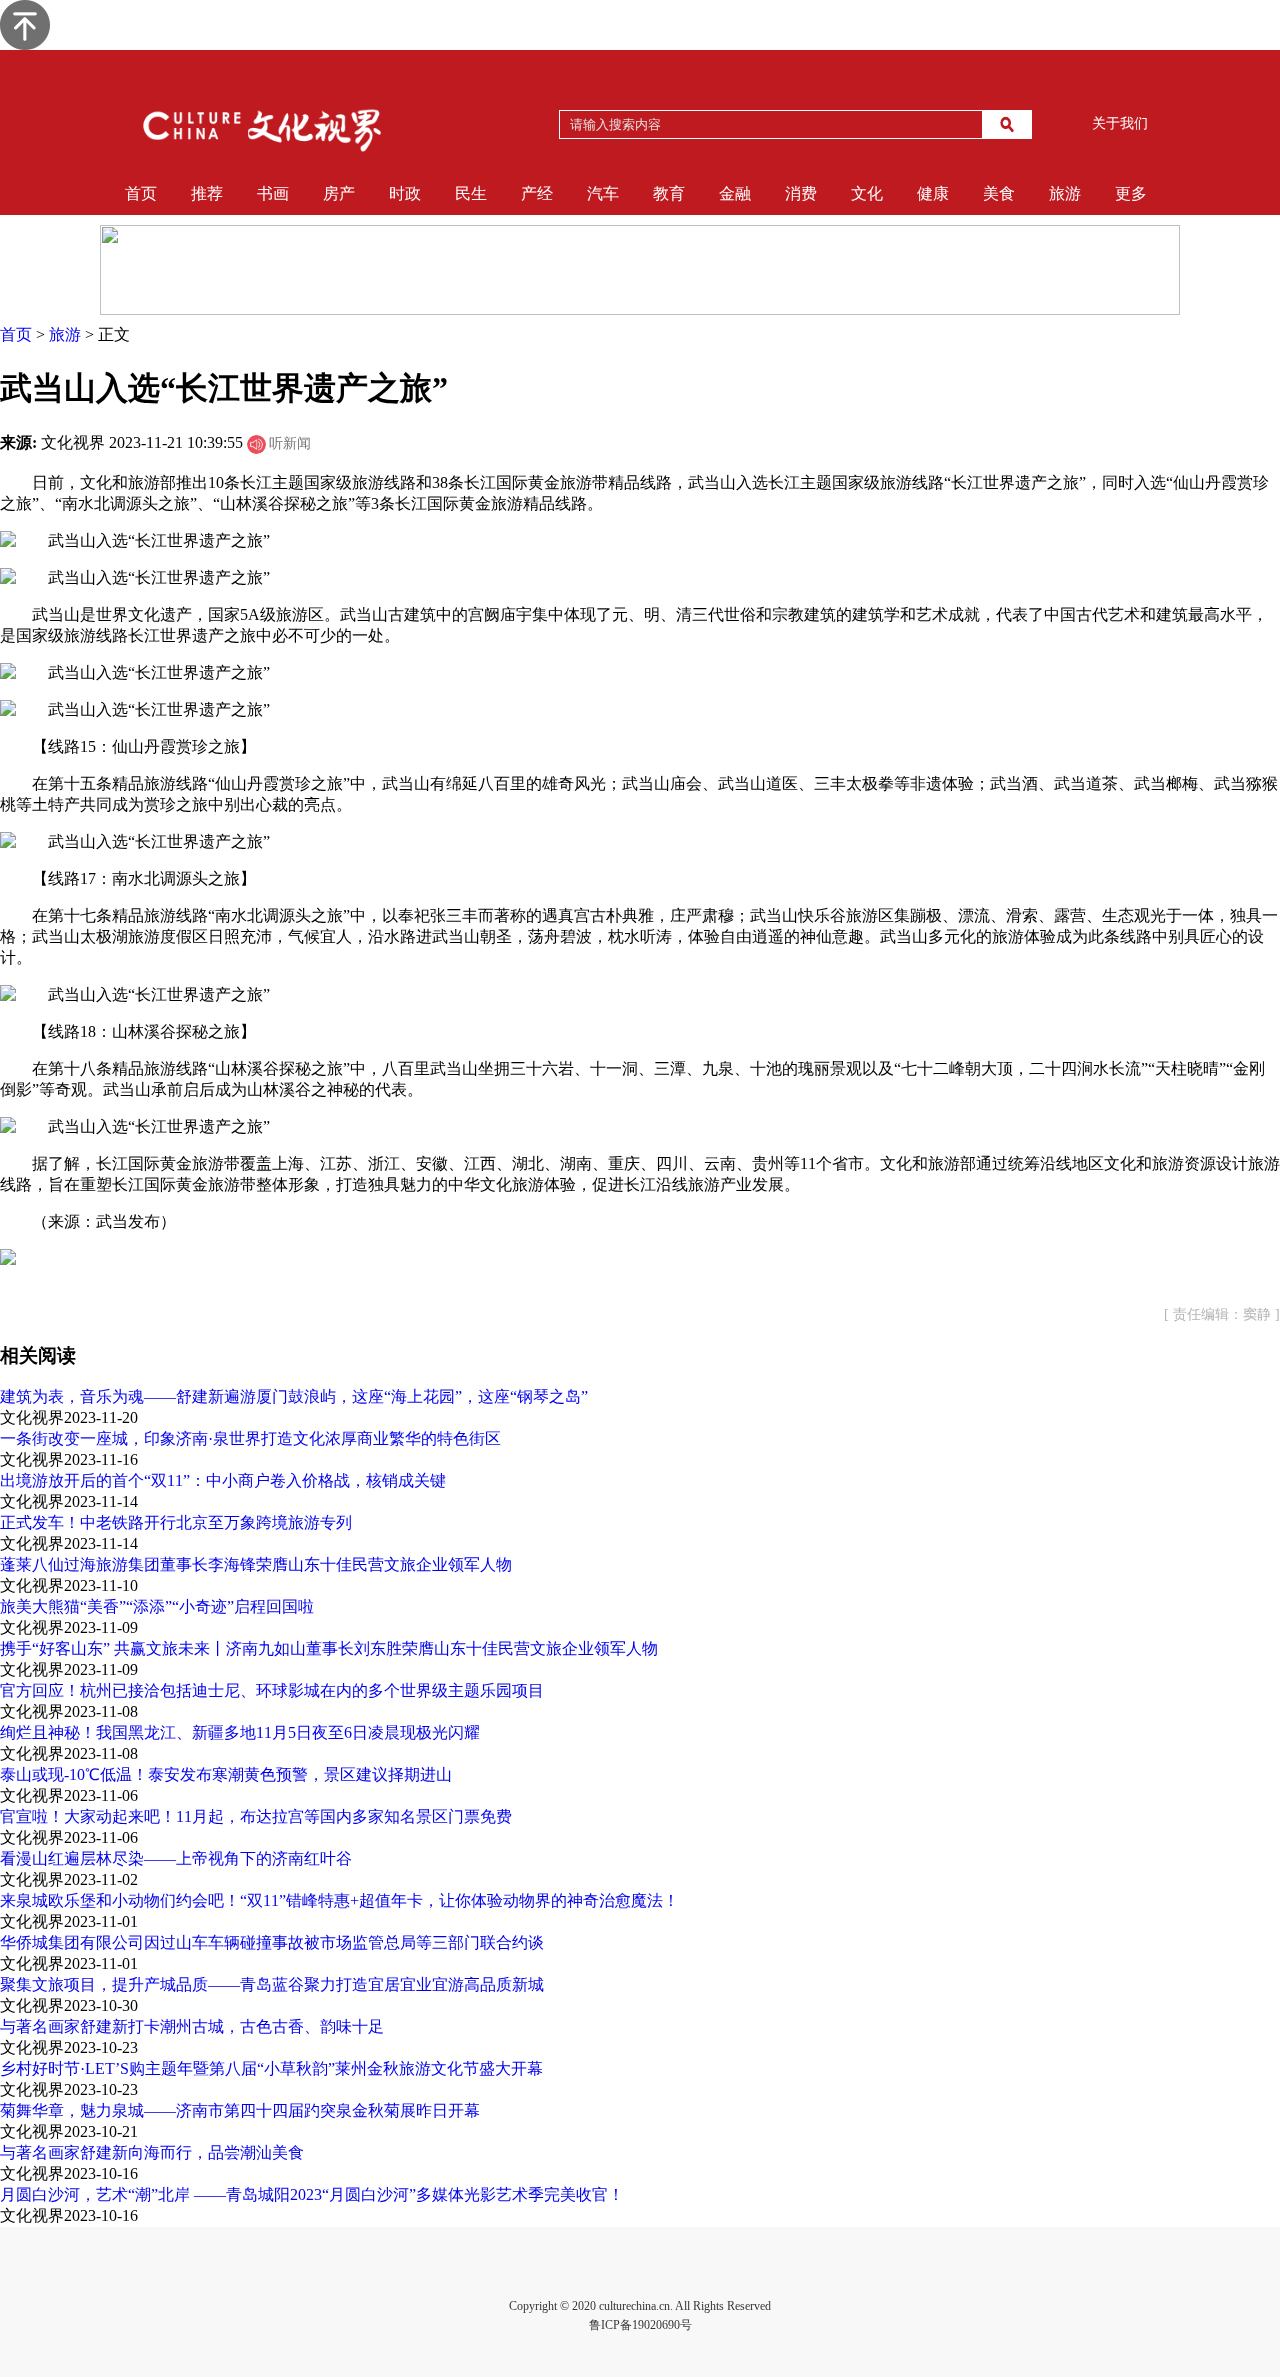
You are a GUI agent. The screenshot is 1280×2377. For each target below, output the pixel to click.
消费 (801, 193)
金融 (735, 193)
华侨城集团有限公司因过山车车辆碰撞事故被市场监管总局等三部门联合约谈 (272, 1942)
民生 (471, 193)
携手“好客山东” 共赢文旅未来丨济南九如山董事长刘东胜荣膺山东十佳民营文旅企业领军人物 (329, 1648)
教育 (669, 193)
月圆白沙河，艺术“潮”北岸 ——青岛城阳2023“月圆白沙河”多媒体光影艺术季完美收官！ (312, 2194)
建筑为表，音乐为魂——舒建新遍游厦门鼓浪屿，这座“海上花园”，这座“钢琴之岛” (294, 1396)
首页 (141, 193)
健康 (933, 193)
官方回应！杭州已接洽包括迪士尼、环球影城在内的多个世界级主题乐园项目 (272, 1690)
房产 (339, 193)
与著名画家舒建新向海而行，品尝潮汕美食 (152, 2152)
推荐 (207, 193)
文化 (867, 193)
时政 (405, 193)
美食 (999, 193)
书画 (273, 193)
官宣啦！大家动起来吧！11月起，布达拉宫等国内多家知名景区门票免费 (256, 1816)
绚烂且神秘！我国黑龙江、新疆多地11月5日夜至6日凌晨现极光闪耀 (240, 1732)
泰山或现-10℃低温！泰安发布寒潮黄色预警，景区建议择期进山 (226, 1774)
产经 (537, 193)
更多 (1131, 193)
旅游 (1065, 193)
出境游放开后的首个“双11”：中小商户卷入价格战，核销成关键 (223, 1480)
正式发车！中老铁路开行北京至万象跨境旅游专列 (176, 1522)
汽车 (603, 193)
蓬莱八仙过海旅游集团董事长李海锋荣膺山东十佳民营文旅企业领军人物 (256, 1564)
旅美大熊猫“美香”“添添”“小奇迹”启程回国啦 (157, 1606)
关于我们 (1120, 123)
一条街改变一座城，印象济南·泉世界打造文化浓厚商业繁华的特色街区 (250, 1438)
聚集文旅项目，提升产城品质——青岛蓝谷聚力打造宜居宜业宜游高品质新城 (272, 1984)
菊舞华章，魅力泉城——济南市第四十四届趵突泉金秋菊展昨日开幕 (240, 2110)
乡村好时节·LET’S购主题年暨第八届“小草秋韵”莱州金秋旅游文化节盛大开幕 (271, 2068)
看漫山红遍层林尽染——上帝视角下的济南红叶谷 (176, 1858)
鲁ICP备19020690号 (640, 2325)
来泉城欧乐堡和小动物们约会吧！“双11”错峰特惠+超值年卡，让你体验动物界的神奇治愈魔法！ (339, 1900)
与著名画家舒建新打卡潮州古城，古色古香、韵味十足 (192, 2026)
